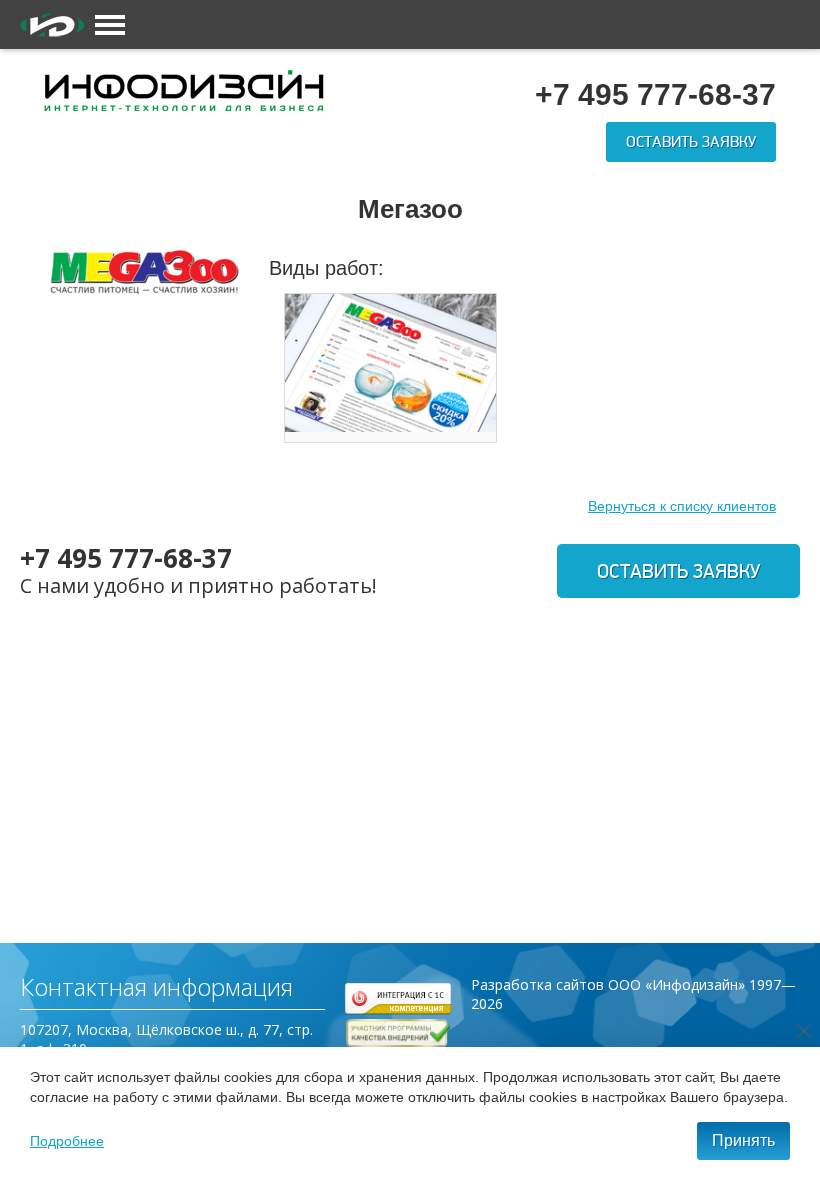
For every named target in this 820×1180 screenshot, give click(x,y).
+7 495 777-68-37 (126, 558)
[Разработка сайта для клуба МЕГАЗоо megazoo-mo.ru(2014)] (390, 363)
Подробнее (67, 1141)
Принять (743, 1140)
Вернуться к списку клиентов (682, 506)
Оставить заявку (691, 142)
